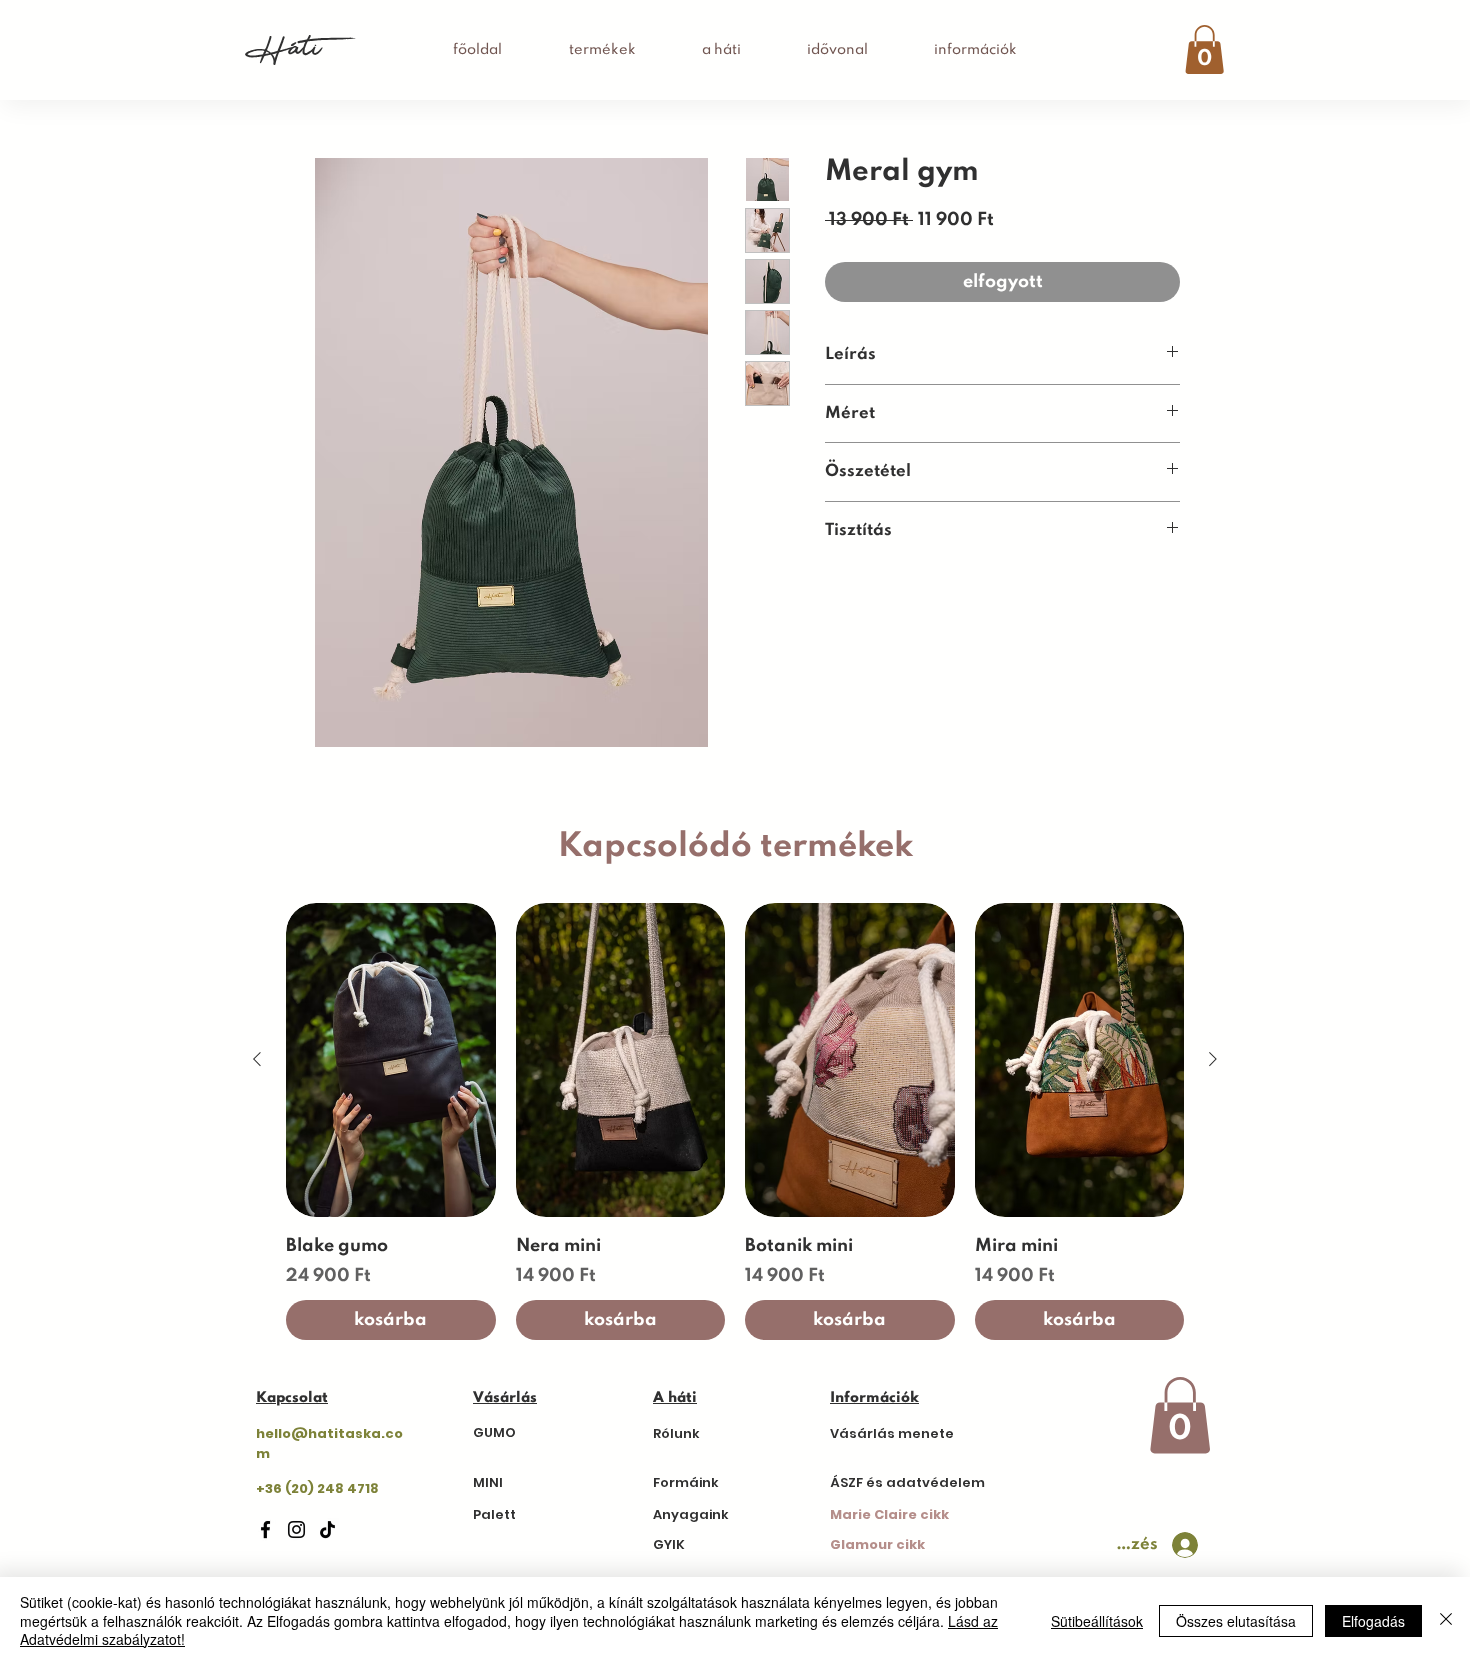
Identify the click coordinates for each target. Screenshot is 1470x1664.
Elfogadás (1373, 1621)
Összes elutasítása (1236, 1621)
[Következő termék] (1213, 1059)
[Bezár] (1446, 1620)
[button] (1204, 49)
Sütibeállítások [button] (1097, 1621)
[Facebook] (265, 1529)
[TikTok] (327, 1529)
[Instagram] (296, 1529)
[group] (735, 1121)
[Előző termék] (257, 1059)
